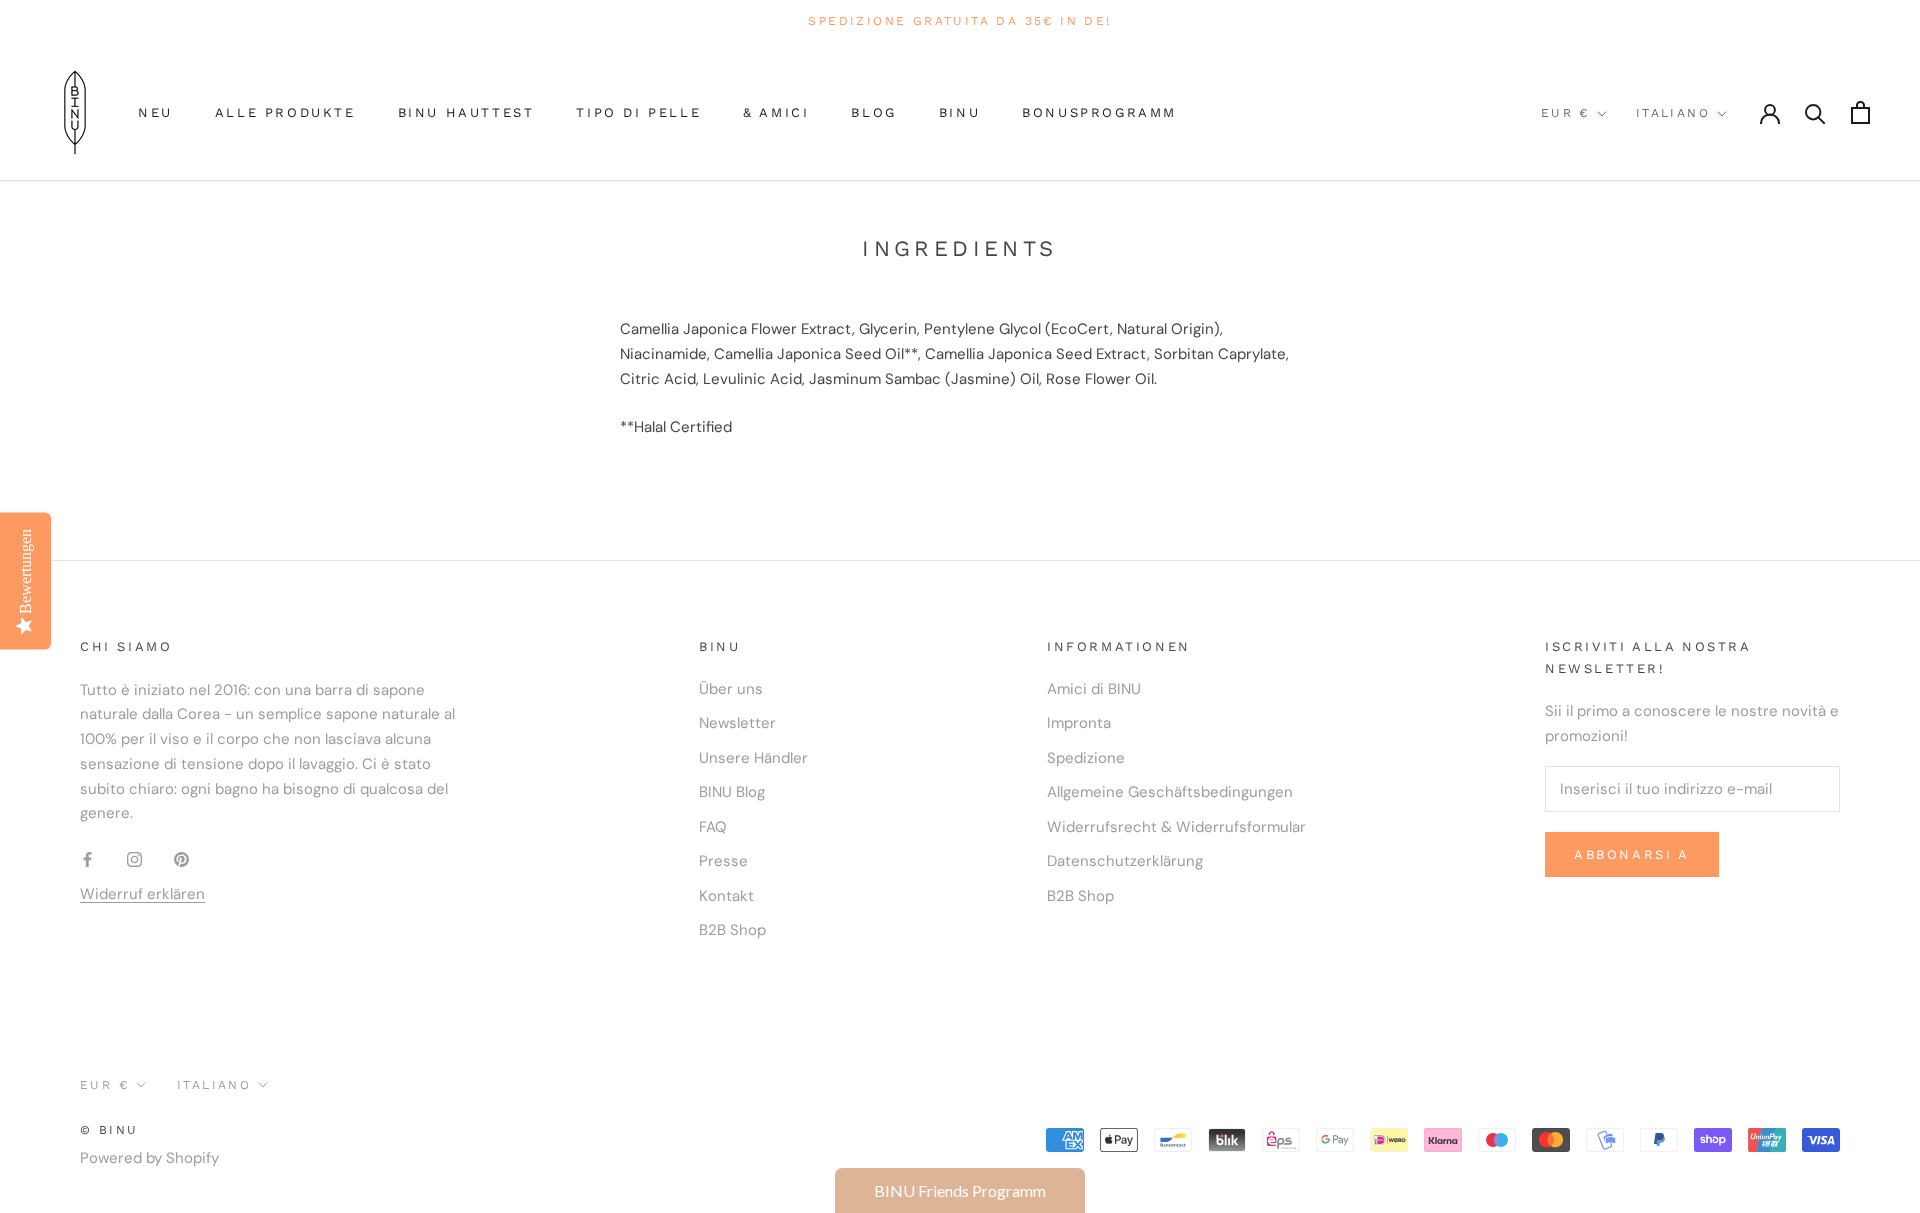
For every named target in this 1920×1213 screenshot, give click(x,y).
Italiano (1673, 113)
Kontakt (726, 896)
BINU (959, 112)
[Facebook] (87, 858)
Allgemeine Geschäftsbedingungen (1170, 792)
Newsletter (737, 723)
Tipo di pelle (638, 112)
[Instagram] (134, 858)
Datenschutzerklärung (1125, 861)
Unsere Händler (753, 758)
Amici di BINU (1094, 689)
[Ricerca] (1815, 112)
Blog (873, 112)
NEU (155, 112)
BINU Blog (732, 792)
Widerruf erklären (142, 894)
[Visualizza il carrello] (1860, 112)
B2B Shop (732, 930)
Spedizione (1086, 758)
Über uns (731, 689)
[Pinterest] (181, 858)
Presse (723, 861)
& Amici (776, 112)
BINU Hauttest (466, 112)
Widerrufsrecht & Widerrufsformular (1176, 827)
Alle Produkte (285, 112)
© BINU (109, 1130)
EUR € (1565, 113)
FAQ (713, 827)
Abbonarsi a (1632, 854)
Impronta (1079, 723)
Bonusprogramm (1099, 112)
